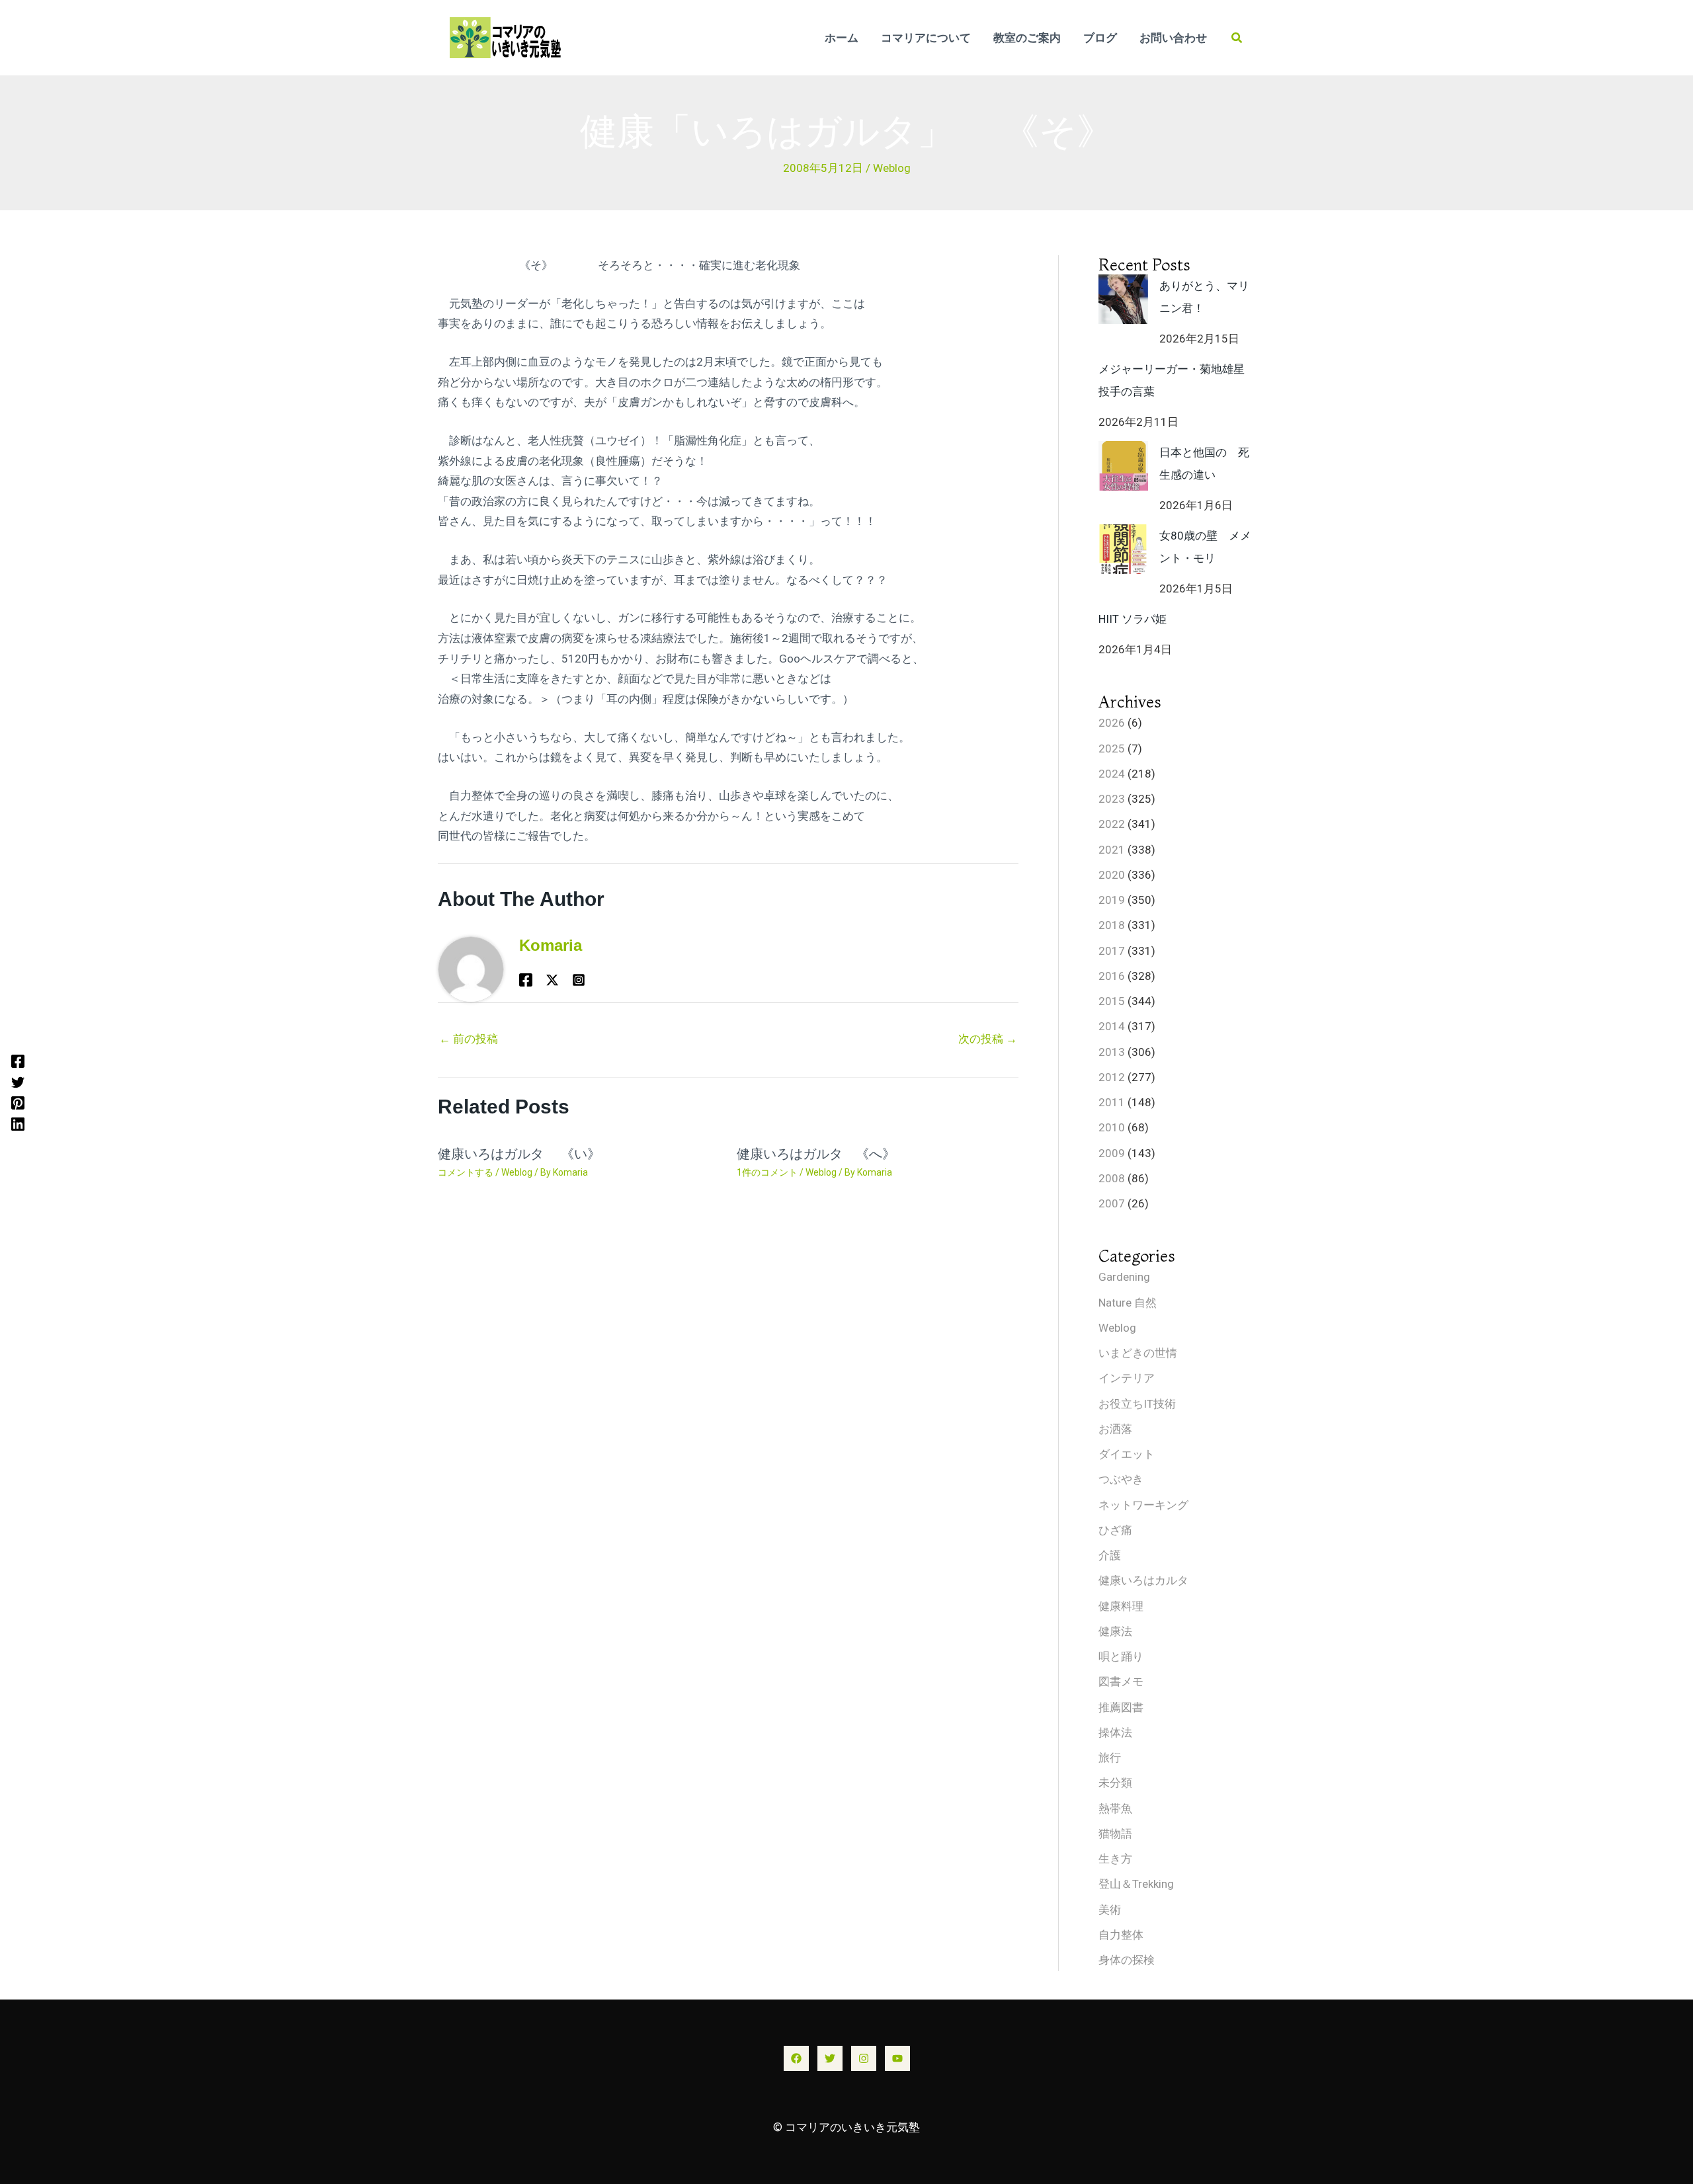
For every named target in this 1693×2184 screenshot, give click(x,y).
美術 (1110, 1910)
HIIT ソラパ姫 (1133, 619)
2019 (1112, 900)
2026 (1112, 723)
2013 (1112, 1052)
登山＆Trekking (1136, 1884)
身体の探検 (1127, 1960)
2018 (1112, 925)
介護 (1110, 1555)
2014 (1112, 1026)
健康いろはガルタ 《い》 (519, 1154)
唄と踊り (1121, 1656)
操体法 (1115, 1732)
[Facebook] (18, 1061)
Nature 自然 (1128, 1303)
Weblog (892, 168)
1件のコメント (767, 1172)
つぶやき (1121, 1479)
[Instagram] (864, 2058)
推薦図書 (1121, 1707)
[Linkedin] (18, 1123)
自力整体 (1121, 1935)
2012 (1112, 1077)
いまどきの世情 (1138, 1353)
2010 (1112, 1127)
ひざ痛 (1115, 1530)
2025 (1112, 748)
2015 (1112, 1001)
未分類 (1115, 1783)
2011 (1112, 1102)
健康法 (1115, 1631)
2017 (1112, 951)
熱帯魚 (1115, 1808)
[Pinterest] (18, 1103)
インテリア (1127, 1378)
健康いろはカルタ (1143, 1580)
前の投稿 (469, 1039)
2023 (1112, 799)
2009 (1112, 1153)
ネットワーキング (1143, 1505)
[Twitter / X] (552, 979)
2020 (1112, 875)
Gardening (1124, 1277)
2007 (1112, 1203)
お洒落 (1115, 1429)
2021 (1112, 850)
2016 (1112, 976)
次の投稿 (988, 1039)
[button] (1237, 38)
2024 (1112, 774)
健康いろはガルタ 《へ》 (823, 1154)
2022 (1112, 824)
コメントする (466, 1172)
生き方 (1115, 1859)
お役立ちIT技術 (1137, 1404)
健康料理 (1121, 1606)
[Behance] (579, 979)
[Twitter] (18, 1082)
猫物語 (1115, 1834)
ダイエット (1127, 1454)
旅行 (1110, 1758)
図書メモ (1121, 1681)
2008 (1112, 1178)
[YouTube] (897, 2058)
